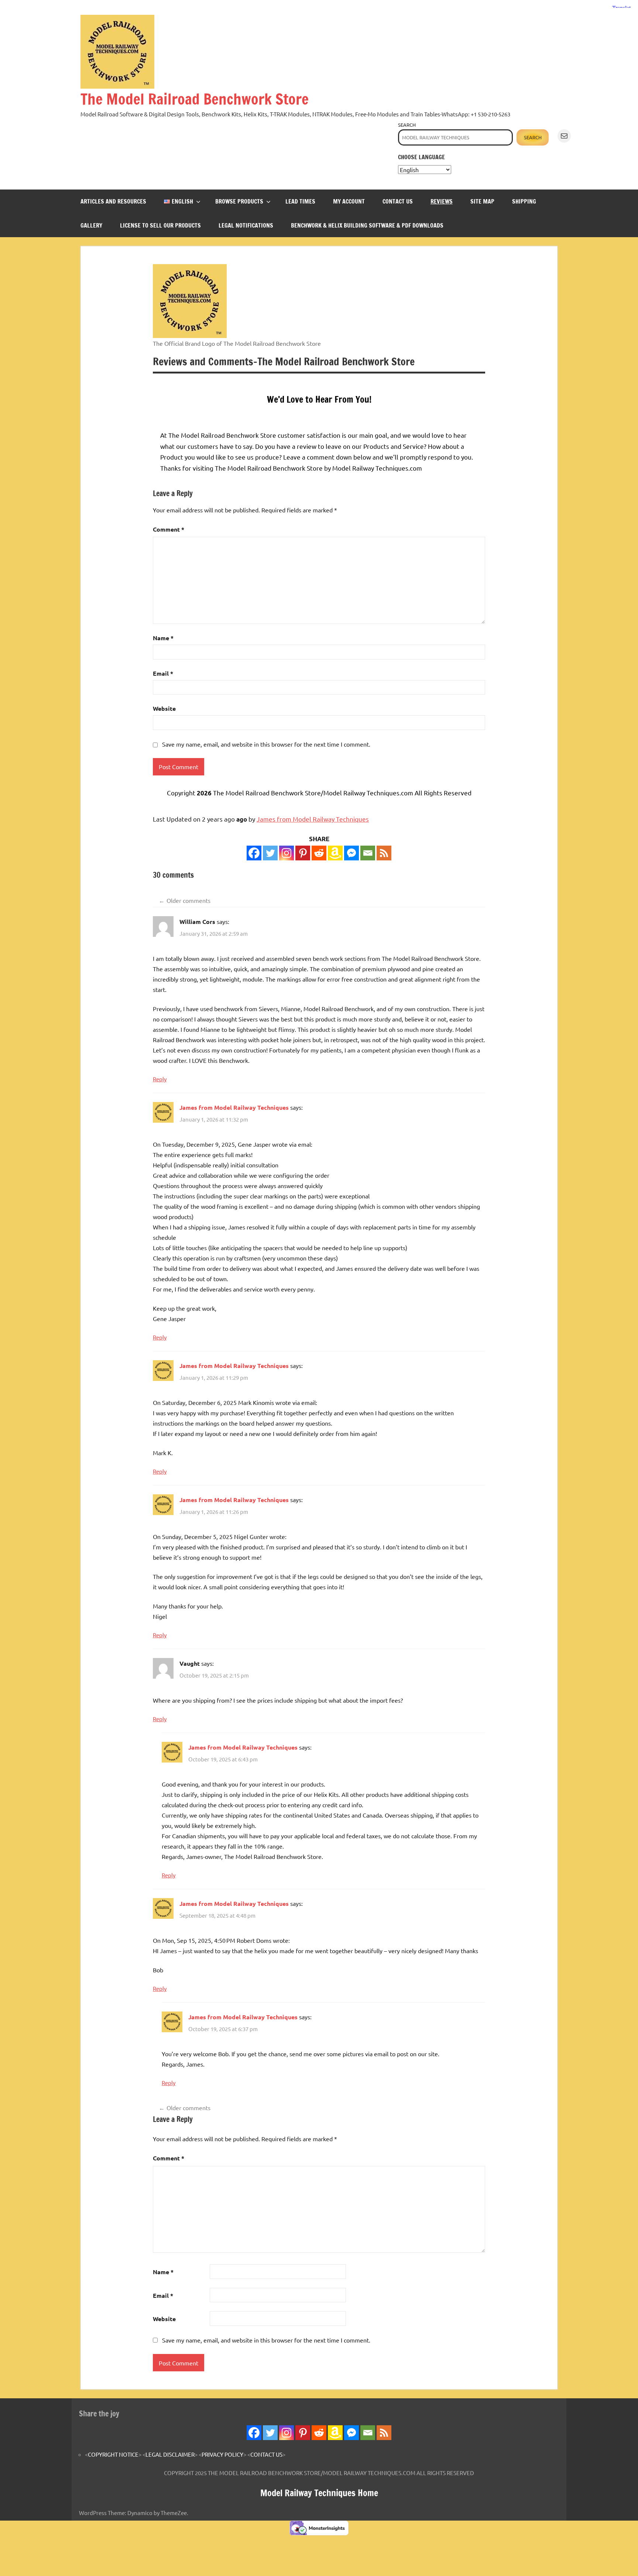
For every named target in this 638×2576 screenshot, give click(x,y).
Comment (169, 529)
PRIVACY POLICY (222, 2454)
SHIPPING (524, 201)
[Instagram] (287, 853)
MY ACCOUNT (349, 201)
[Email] (368, 853)
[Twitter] (270, 853)
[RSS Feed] (384, 2433)
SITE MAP (482, 201)
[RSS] (384, 853)
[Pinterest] (303, 853)
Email (163, 673)
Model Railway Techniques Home (319, 2493)
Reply (160, 1079)
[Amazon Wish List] (335, 2433)
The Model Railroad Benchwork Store (195, 99)
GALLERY (91, 225)
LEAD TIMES (300, 201)
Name (163, 638)
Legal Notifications (246, 225)
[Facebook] (254, 853)
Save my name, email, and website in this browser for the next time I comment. (266, 744)
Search (407, 125)
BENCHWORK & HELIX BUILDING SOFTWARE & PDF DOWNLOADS (367, 225)
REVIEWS (442, 201)
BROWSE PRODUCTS (239, 201)
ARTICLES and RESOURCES (113, 201)
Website (164, 708)
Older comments (188, 900)
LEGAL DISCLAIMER (170, 2454)
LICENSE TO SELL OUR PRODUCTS (160, 225)
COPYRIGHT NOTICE (113, 2454)
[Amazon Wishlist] (335, 853)
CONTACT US (398, 201)
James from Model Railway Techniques (313, 819)
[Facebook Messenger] (351, 853)
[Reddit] (319, 853)
